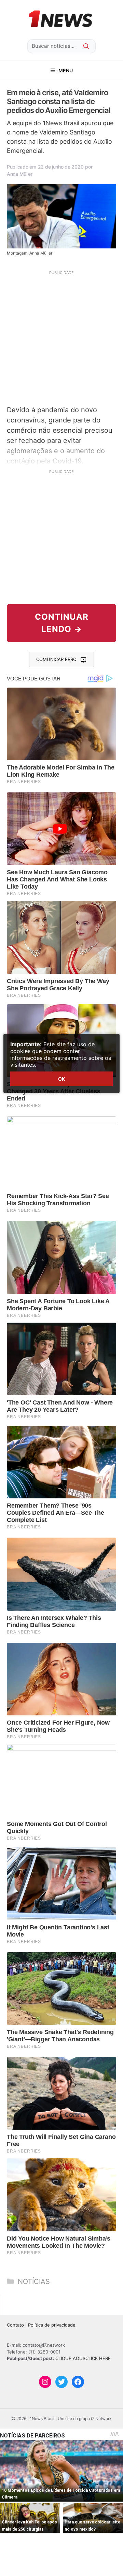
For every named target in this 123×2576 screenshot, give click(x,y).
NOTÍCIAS (34, 2282)
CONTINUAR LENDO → (62, 623)
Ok (61, 1079)
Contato (15, 2325)
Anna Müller (20, 174)
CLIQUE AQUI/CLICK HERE (83, 2358)
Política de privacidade (52, 2325)
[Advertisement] (61, 337)
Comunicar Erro (56, 659)
